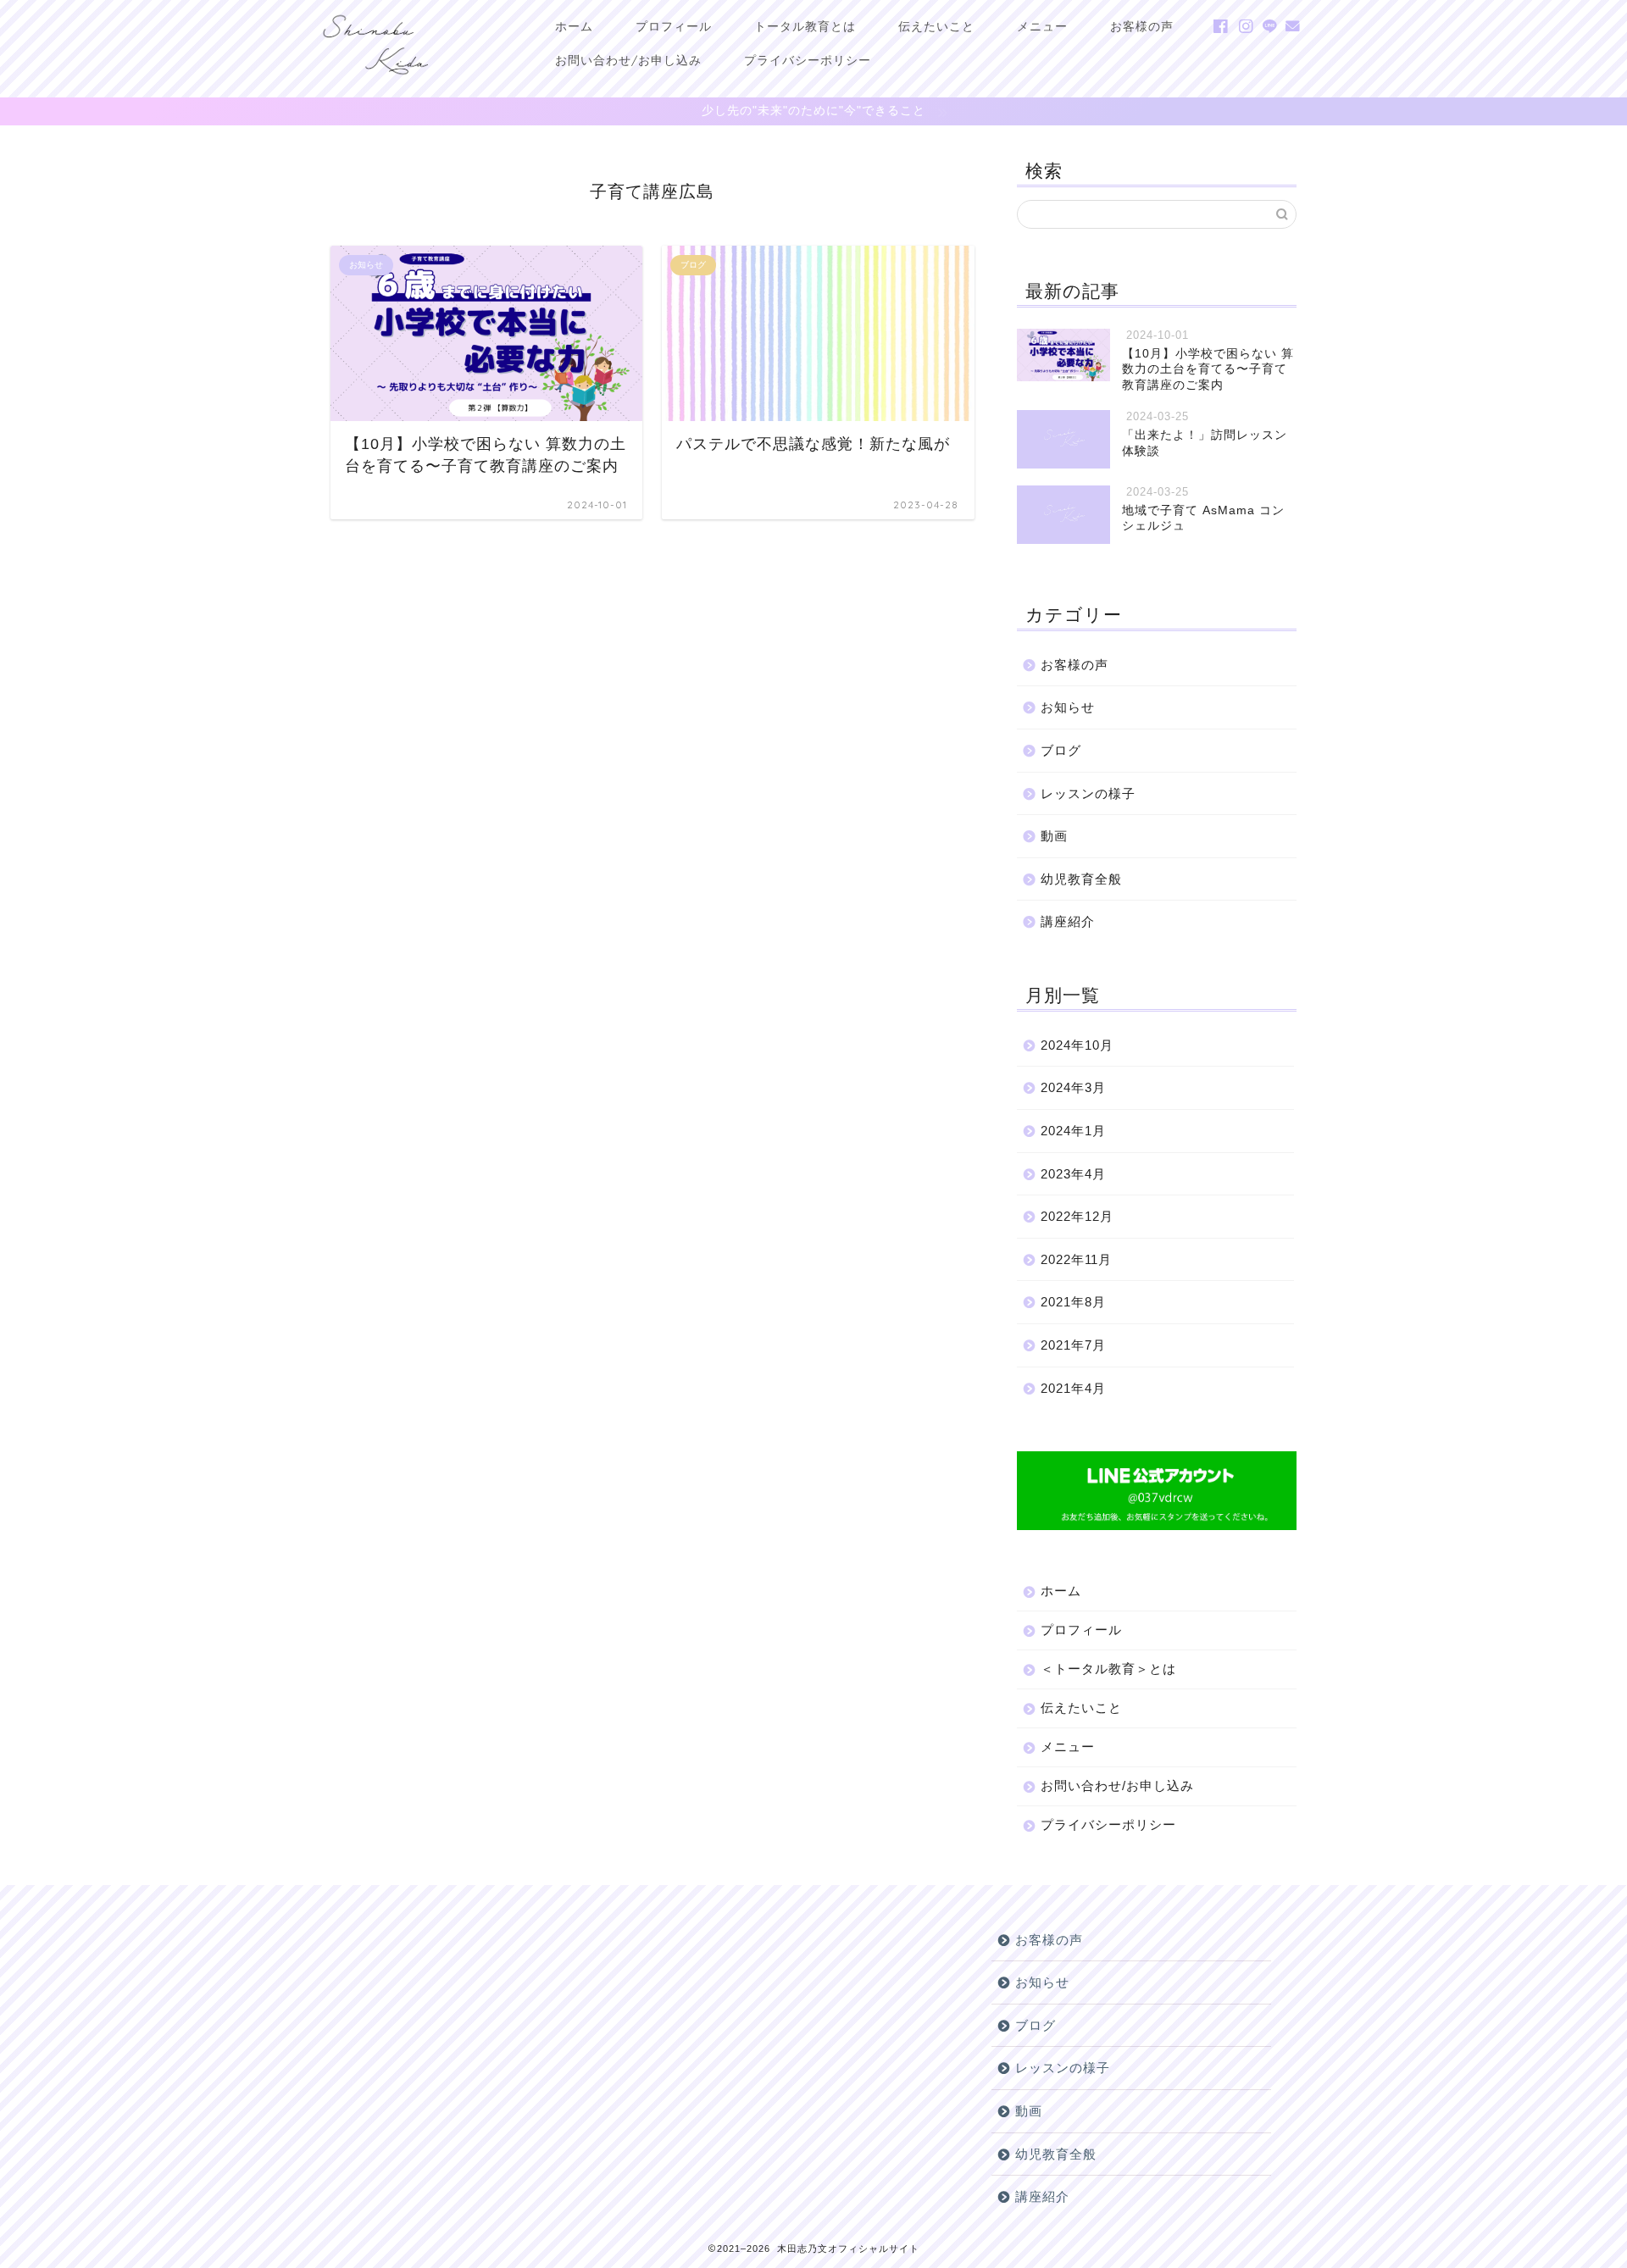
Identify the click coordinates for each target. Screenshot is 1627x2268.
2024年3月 (1073, 1087)
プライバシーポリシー (808, 60)
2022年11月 (1076, 1259)
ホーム (574, 26)
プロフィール (674, 26)
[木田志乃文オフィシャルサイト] (375, 80)
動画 (1054, 836)
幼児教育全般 (1081, 879)
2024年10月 (1077, 1045)
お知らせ (1068, 707)
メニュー (1042, 26)
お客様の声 (1142, 26)
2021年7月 (1073, 1345)
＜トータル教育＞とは (1108, 1669)
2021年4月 (1073, 1388)
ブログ (1061, 750)
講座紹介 (1068, 921)
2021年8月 (1073, 1302)
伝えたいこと (936, 26)
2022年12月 (1077, 1216)
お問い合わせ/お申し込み (628, 60)
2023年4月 (1073, 1174)
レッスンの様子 (1088, 793)
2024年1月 (1073, 1131)
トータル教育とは (805, 26)
